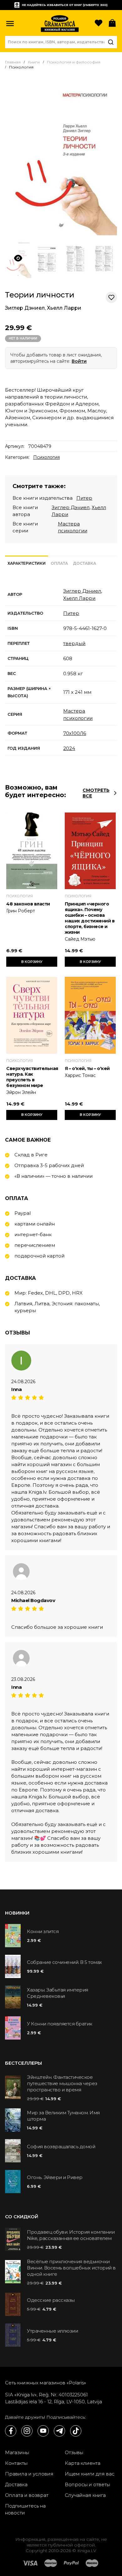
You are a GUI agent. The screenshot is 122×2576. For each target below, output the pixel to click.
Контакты (16, 2463)
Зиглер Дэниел (25, 308)
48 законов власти (28, 904)
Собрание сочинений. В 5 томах (64, 1962)
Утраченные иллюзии (52, 2331)
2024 (69, 748)
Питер (84, 498)
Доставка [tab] (84, 563)
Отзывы (74, 2452)
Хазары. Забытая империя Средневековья (58, 1993)
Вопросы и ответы (87, 2484)
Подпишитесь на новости (25, 2509)
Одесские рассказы (51, 2300)
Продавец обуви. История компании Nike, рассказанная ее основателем (71, 2235)
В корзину (32, 962)
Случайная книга (85, 2495)
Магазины (17, 2452)
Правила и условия (29, 2474)
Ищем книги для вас (90, 2474)
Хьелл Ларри (64, 308)
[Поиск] (111, 42)
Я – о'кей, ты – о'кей (87, 1068)
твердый (74, 643)
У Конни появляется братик (60, 2024)
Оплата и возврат (27, 2495)
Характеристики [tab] (27, 563)
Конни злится (43, 1931)
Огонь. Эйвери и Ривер (55, 2177)
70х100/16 (75, 733)
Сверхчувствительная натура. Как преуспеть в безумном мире (32, 1077)
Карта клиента (83, 2463)
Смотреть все (96, 793)
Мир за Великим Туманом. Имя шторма (63, 2116)
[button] (10, 24)
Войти (79, 361)
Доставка (16, 2484)
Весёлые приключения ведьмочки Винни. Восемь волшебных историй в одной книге (71, 2268)
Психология (46, 457)
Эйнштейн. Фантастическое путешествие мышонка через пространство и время (62, 2083)
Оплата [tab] (59, 563)
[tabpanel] (61, 670)
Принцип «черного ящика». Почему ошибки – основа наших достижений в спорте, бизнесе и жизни (90, 918)
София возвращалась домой (61, 2147)
